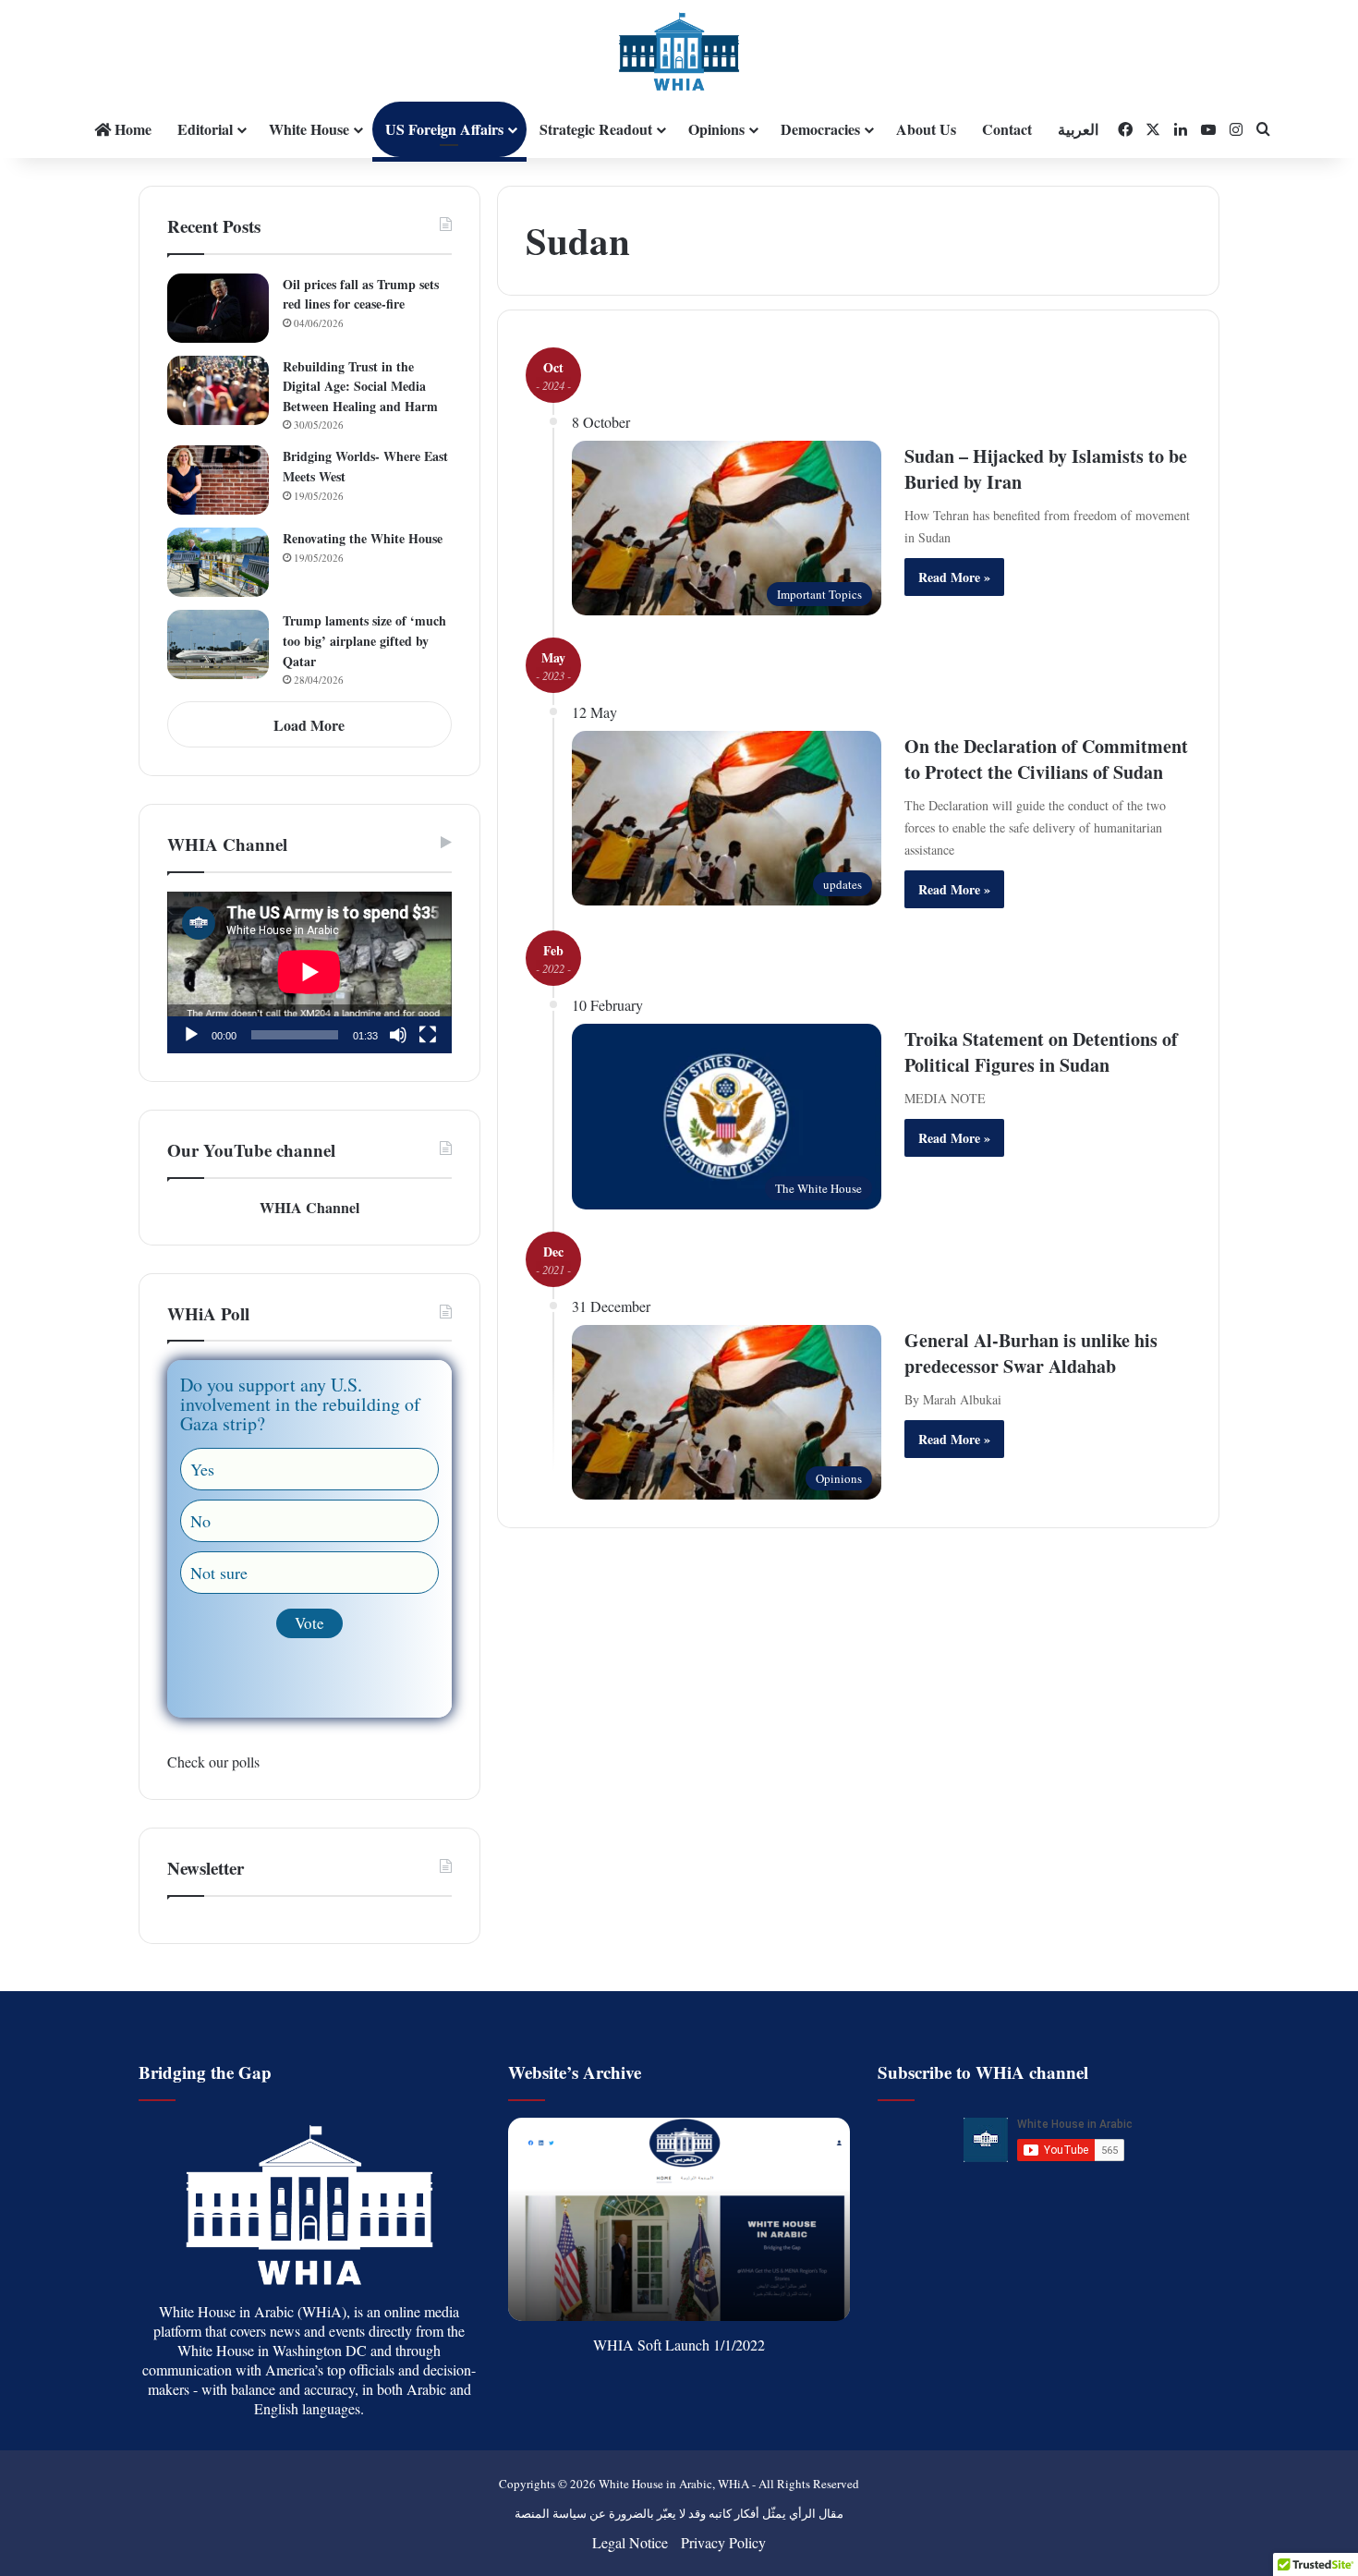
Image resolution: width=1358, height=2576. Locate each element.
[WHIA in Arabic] (679, 51)
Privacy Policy (723, 2542)
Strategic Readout (596, 129)
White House (309, 129)
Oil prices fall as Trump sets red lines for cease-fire (361, 294)
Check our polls (213, 1762)
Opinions (716, 129)
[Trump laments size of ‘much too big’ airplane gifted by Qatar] (218, 644)
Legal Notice (630, 2542)
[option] (679, 2219)
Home (131, 129)
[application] (309, 973)
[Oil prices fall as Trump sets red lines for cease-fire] (218, 308)
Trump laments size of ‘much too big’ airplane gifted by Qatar (364, 640)
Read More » (954, 577)
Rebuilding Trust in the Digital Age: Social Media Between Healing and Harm (360, 386)
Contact (1007, 129)
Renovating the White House (363, 538)
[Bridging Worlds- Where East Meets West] (218, 480)
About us (926, 129)
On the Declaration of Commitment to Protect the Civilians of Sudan (1046, 759)
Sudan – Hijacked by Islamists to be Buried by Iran (1046, 469)
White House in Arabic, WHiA (674, 2484)
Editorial (205, 129)
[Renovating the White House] (218, 562)
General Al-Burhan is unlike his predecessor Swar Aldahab (1031, 1353)
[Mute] (398, 1035)
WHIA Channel (309, 1207)
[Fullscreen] (428, 1035)
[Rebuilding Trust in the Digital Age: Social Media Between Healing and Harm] (218, 390)
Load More (309, 725)
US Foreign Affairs (444, 129)
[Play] (191, 1035)
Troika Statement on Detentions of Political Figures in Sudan (1041, 1052)
